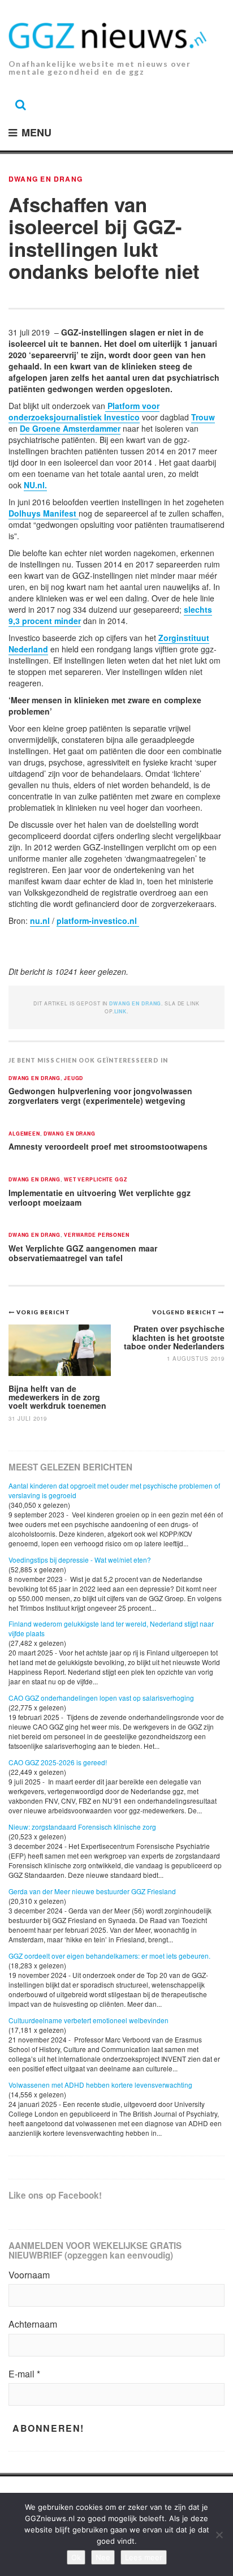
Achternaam (33, 2324)
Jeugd (74, 1079)
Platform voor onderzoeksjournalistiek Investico (84, 411)
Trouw (203, 417)
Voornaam (29, 2275)
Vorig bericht (43, 1312)
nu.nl (40, 921)
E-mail (24, 2374)
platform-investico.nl (98, 921)
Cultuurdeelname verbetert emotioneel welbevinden (89, 2020)
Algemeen (24, 1134)
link (120, 1011)
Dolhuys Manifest (44, 513)
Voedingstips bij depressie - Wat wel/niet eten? (80, 1560)
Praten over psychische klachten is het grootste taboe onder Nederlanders (174, 1337)
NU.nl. (35, 485)
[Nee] (219, 2535)
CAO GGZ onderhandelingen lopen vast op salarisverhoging (101, 1698)
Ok (76, 2557)
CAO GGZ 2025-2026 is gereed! (58, 1762)
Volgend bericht (185, 1312)
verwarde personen (97, 1235)
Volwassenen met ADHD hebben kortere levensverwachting (100, 2085)
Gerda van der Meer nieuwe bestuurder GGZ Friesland (92, 1891)
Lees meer (144, 2557)
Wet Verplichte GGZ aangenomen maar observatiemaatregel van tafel (83, 1253)
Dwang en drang (46, 179)
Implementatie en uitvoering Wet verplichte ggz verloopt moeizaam (100, 1197)
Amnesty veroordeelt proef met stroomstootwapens (108, 1146)
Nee (103, 2557)
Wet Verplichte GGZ (96, 1180)
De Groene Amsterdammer (70, 428)
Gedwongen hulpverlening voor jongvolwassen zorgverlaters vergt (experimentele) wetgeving (100, 1096)
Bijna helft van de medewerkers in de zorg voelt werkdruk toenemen (57, 1397)
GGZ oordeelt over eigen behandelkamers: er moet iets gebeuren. (109, 1956)
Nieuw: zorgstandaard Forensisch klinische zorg (82, 1827)
